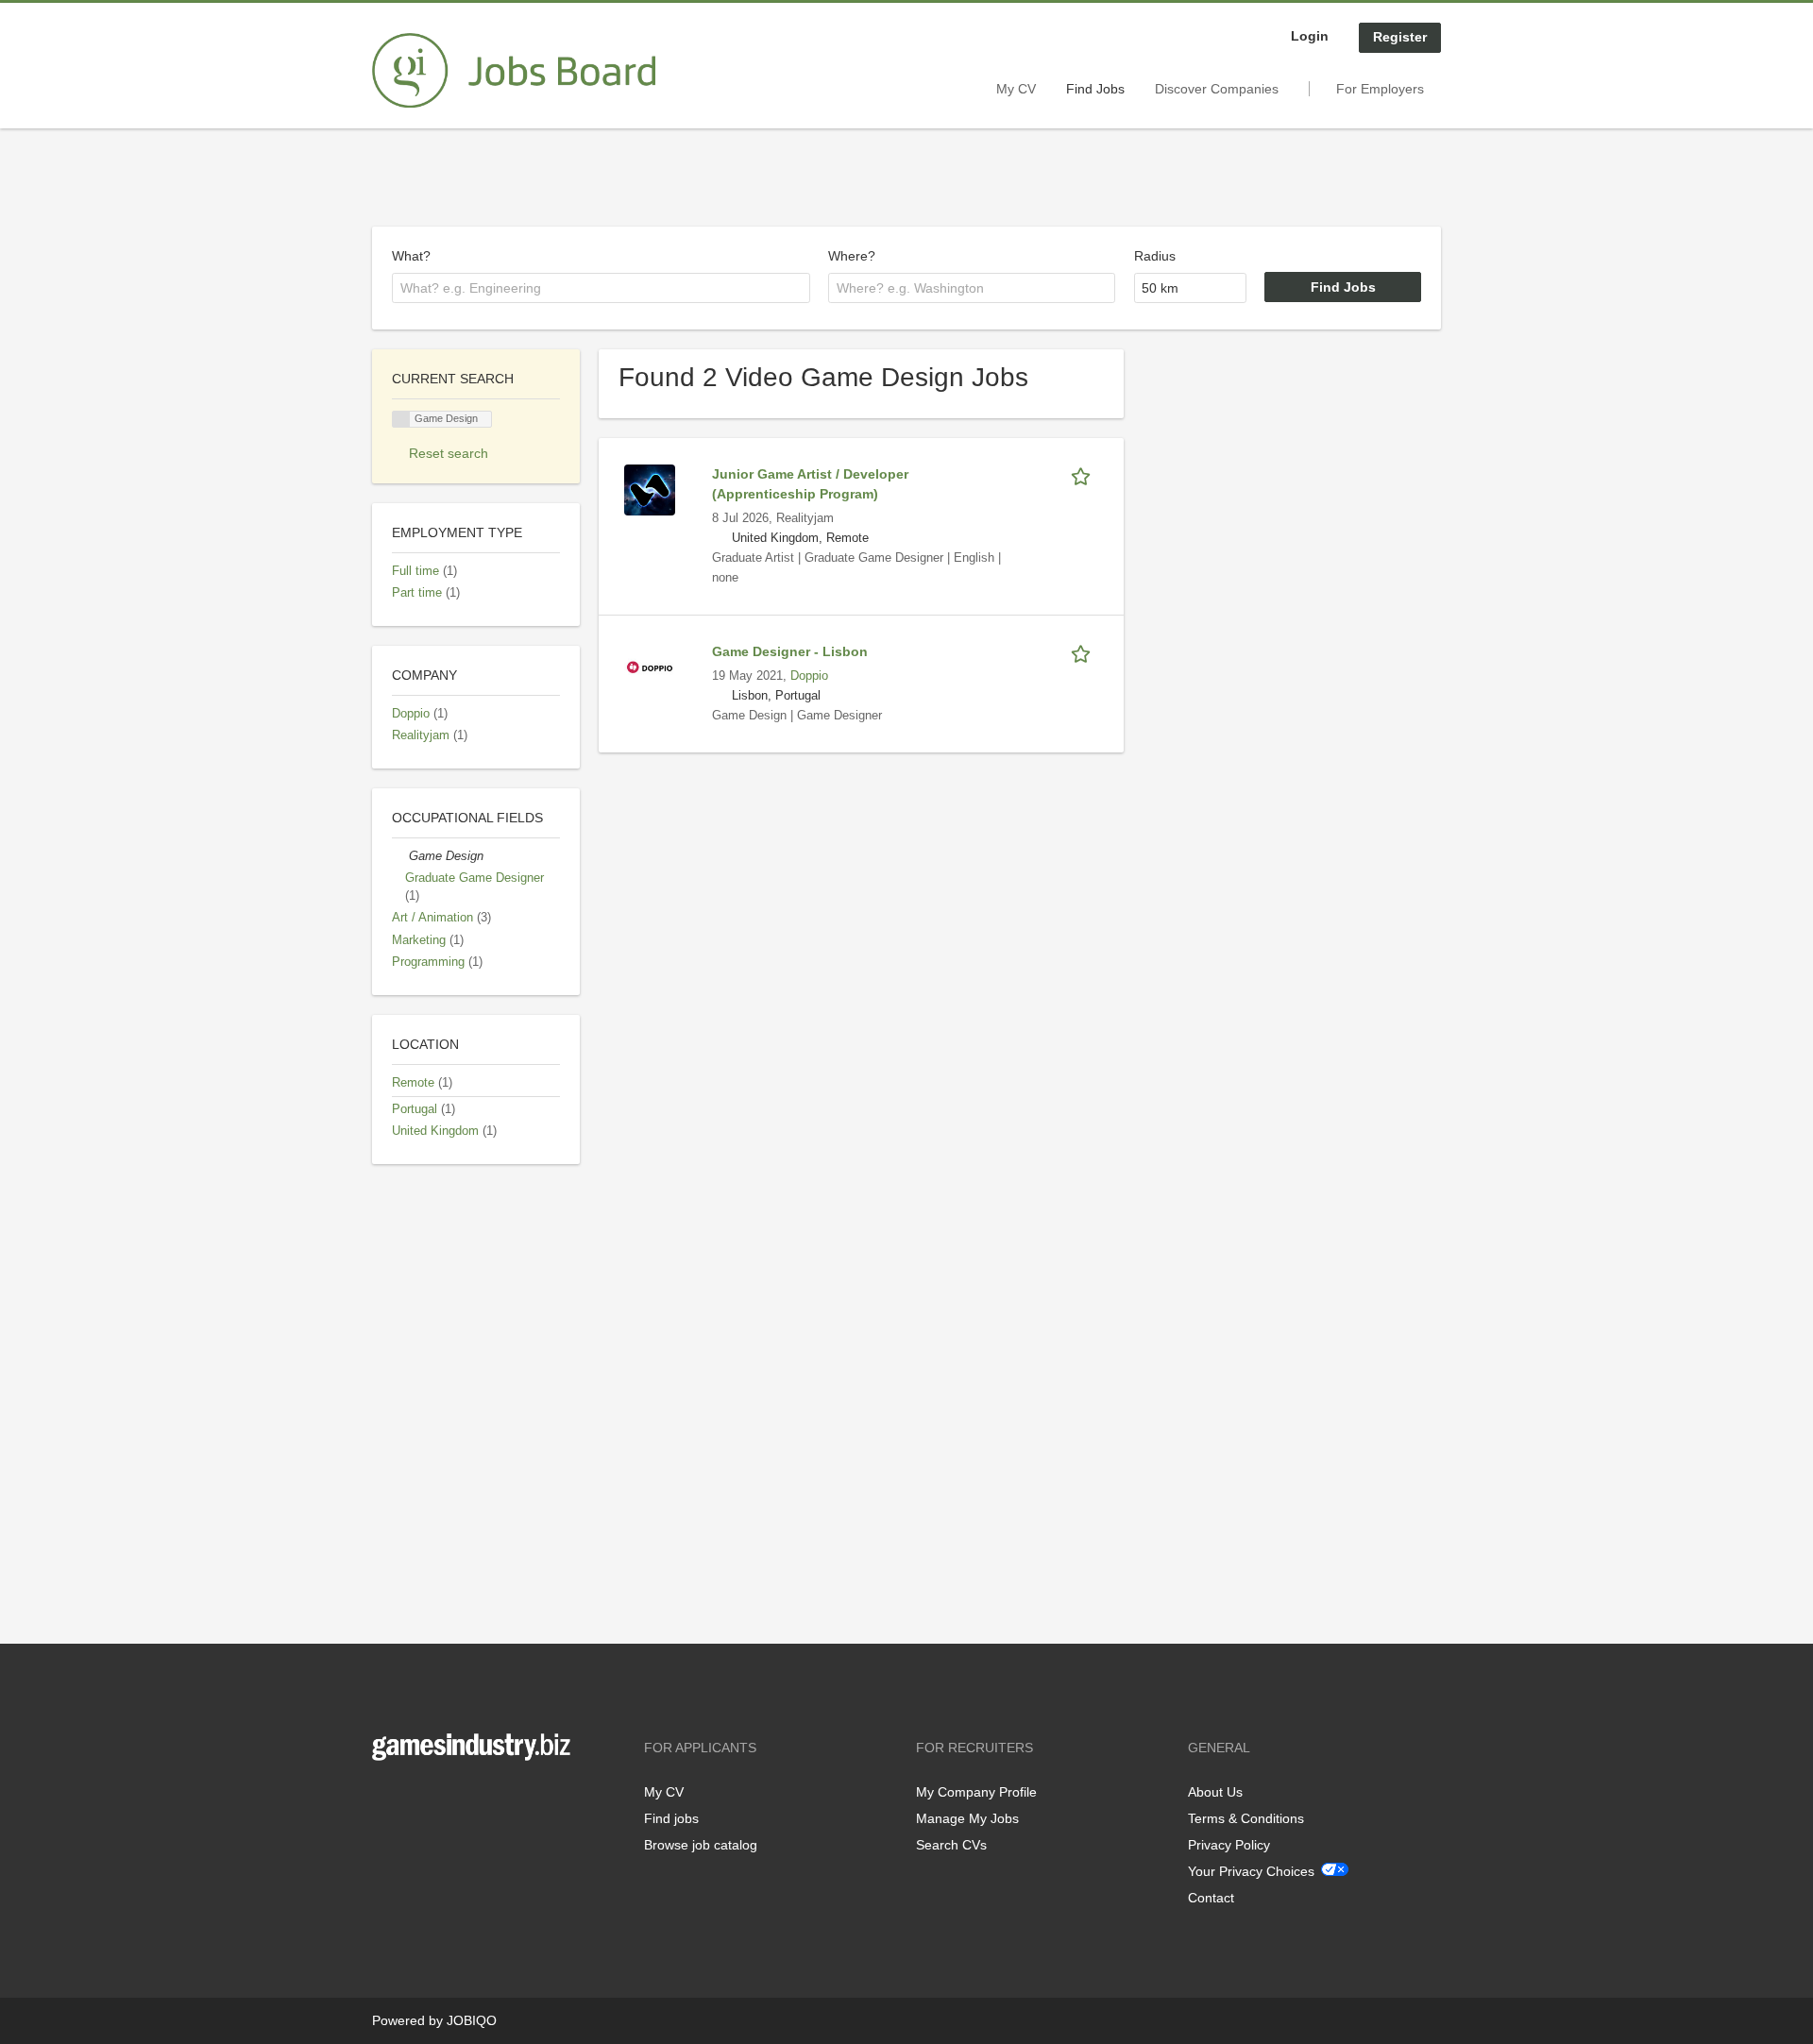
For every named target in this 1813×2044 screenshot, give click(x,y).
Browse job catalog (701, 1845)
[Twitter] (417, 1800)
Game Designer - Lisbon (790, 651)
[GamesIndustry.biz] (514, 71)
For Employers (1380, 89)
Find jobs (671, 1818)
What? (411, 256)
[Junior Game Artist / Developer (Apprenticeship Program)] (650, 489)
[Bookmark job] (1084, 474)
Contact (1211, 1898)
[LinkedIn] (445, 1800)
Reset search (449, 453)
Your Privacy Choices (1251, 1871)
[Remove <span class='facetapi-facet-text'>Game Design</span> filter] (401, 420)
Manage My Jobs (967, 1818)
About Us (1215, 1792)
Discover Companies (1217, 89)
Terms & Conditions (1246, 1818)
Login (1310, 36)
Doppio (809, 676)
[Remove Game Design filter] (400, 856)
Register (1400, 37)
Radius (1155, 256)
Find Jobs (1095, 89)
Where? (852, 256)
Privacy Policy (1229, 1845)
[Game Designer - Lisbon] (650, 667)
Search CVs (951, 1845)
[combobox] (601, 288)
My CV (1016, 89)
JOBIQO (472, 2020)
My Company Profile (976, 1792)
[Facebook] (386, 1800)
